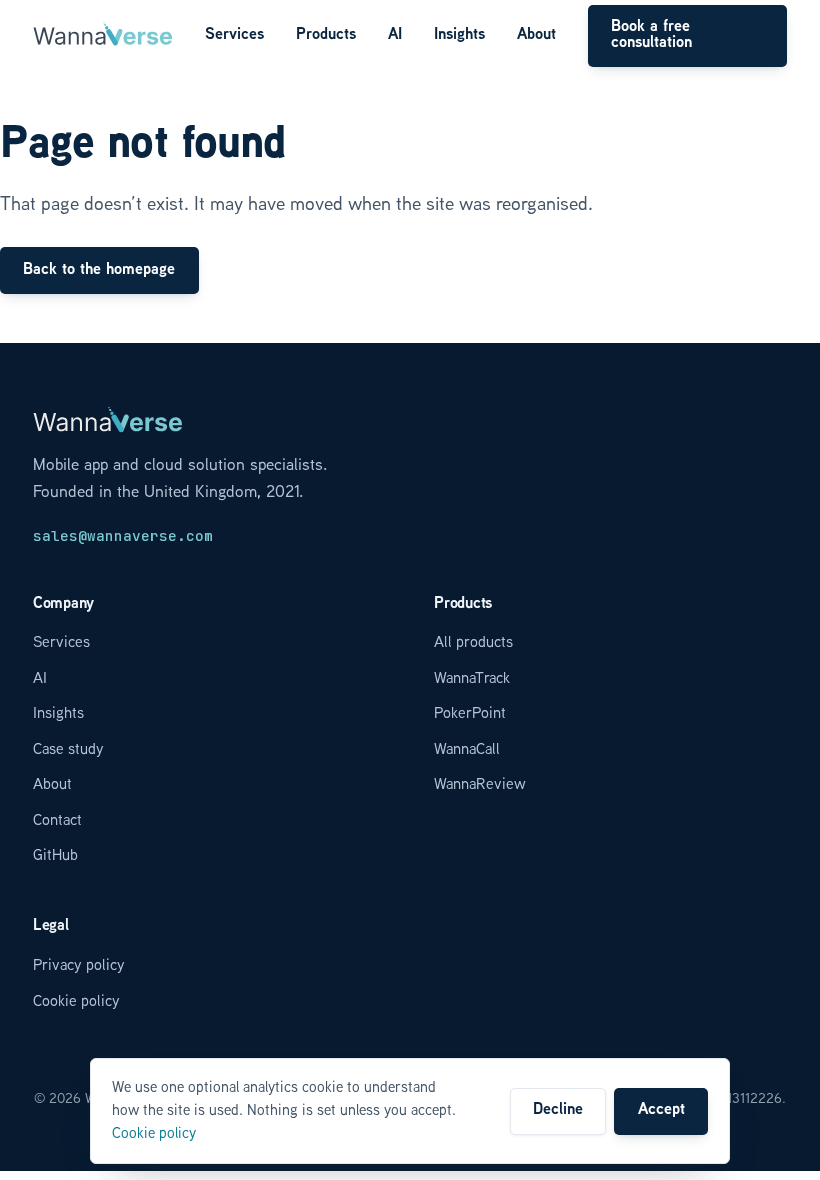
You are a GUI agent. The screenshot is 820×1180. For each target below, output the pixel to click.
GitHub (55, 856)
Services (234, 35)
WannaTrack (472, 679)
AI (395, 35)
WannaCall (467, 750)
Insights (459, 35)
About (536, 35)
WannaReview (480, 785)
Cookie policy (76, 1002)
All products (473, 643)
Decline (558, 1110)
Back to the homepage (99, 270)
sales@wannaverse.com (123, 535)
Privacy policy (79, 966)
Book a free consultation (651, 35)
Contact (57, 821)
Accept (661, 1110)
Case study (68, 750)
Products (326, 35)
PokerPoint (470, 714)
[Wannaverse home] (103, 36)
